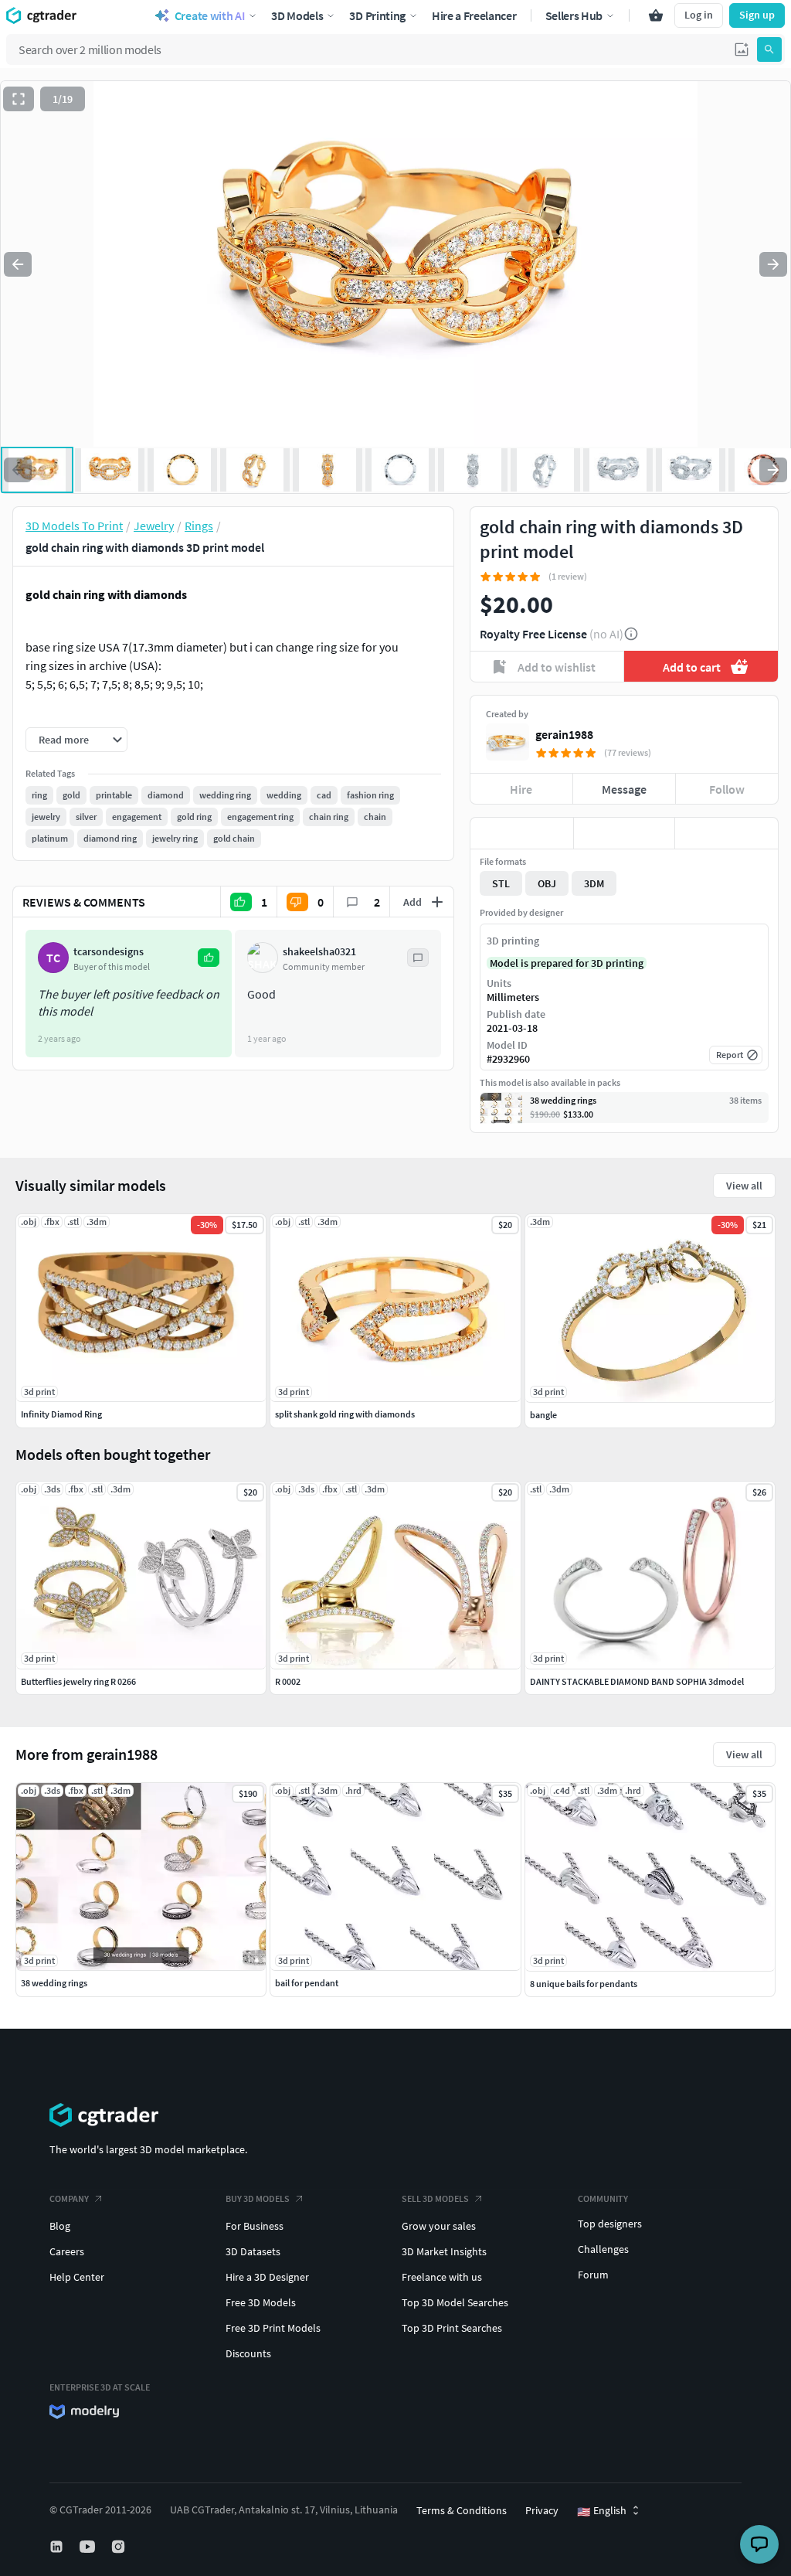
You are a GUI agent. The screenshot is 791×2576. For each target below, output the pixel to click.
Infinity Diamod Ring (61, 1414)
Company (69, 2198)
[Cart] (656, 15)
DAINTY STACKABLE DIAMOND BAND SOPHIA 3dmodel (637, 1681)
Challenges (603, 2249)
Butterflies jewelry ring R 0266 (78, 1681)
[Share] (726, 833)
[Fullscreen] (19, 99)
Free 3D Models (261, 2302)
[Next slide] (773, 264)
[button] (742, 49)
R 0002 (288, 1681)
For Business (255, 2226)
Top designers (610, 2224)
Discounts (248, 2353)
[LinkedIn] (58, 2547)
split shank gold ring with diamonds (345, 1414)
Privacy (542, 2510)
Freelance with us (442, 2277)
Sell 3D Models (435, 2198)
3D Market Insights (444, 2251)
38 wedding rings (54, 1983)
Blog (60, 2226)
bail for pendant (307, 1983)
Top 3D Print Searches (452, 2328)
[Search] (769, 49)
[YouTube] (89, 2547)
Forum (593, 2275)
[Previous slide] (18, 264)
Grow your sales (439, 2226)
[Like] (522, 833)
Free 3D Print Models (273, 2328)
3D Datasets (253, 2251)
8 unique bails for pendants (584, 1984)
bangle (543, 1415)
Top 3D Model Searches (455, 2302)
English (602, 2511)
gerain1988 (564, 734)
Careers (67, 2251)
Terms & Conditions (462, 2510)
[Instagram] (120, 2547)
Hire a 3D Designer (267, 2277)
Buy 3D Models (258, 2198)
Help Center (77, 2277)
